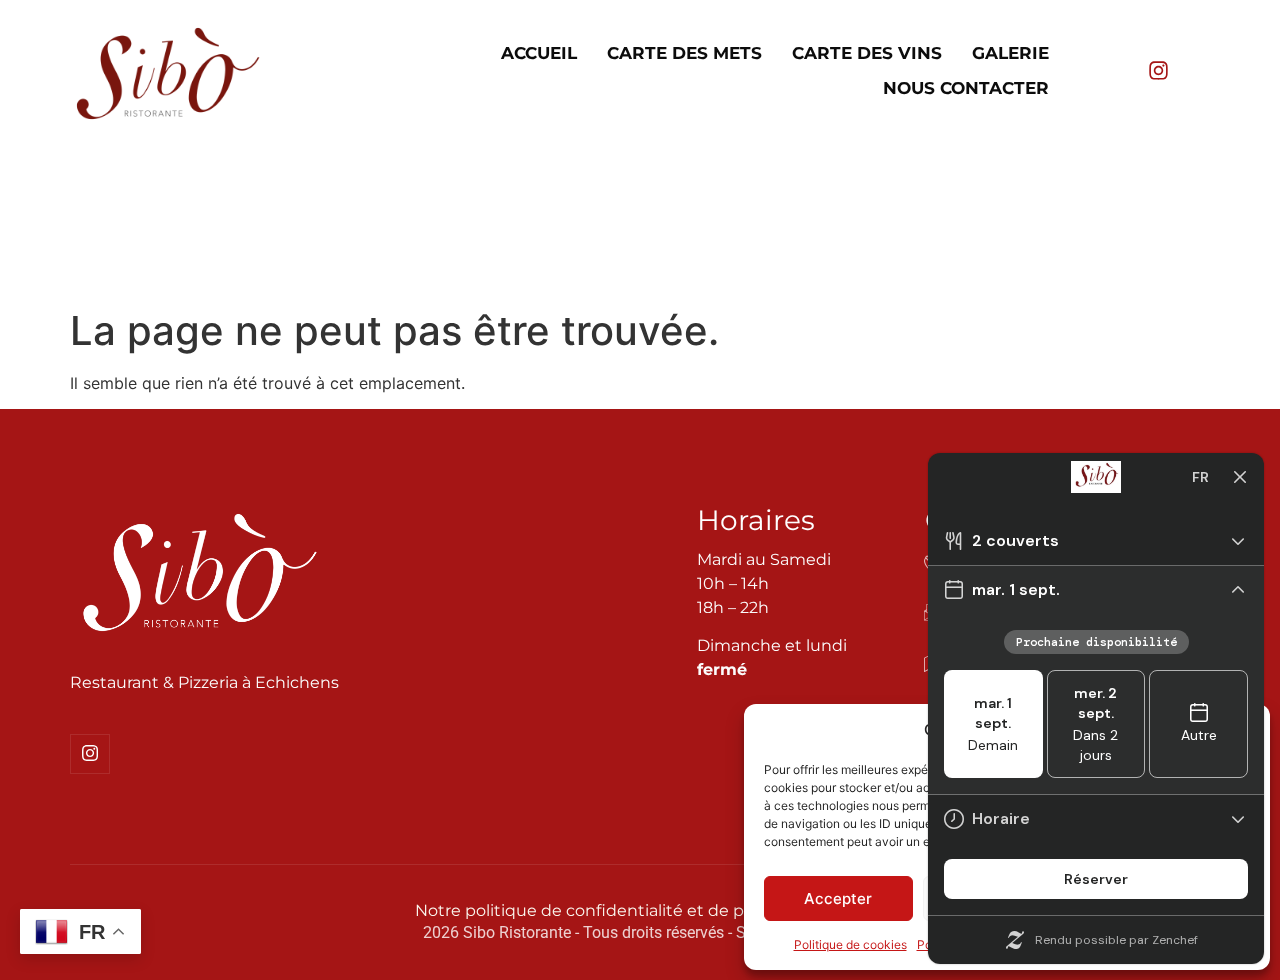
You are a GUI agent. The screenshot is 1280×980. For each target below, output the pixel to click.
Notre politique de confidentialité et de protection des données (670, 910)
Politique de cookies (850, 944)
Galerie (1010, 53)
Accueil (539, 53)
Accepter (838, 898)
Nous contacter (966, 88)
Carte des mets (684, 53)
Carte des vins (867, 53)
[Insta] (90, 754)
